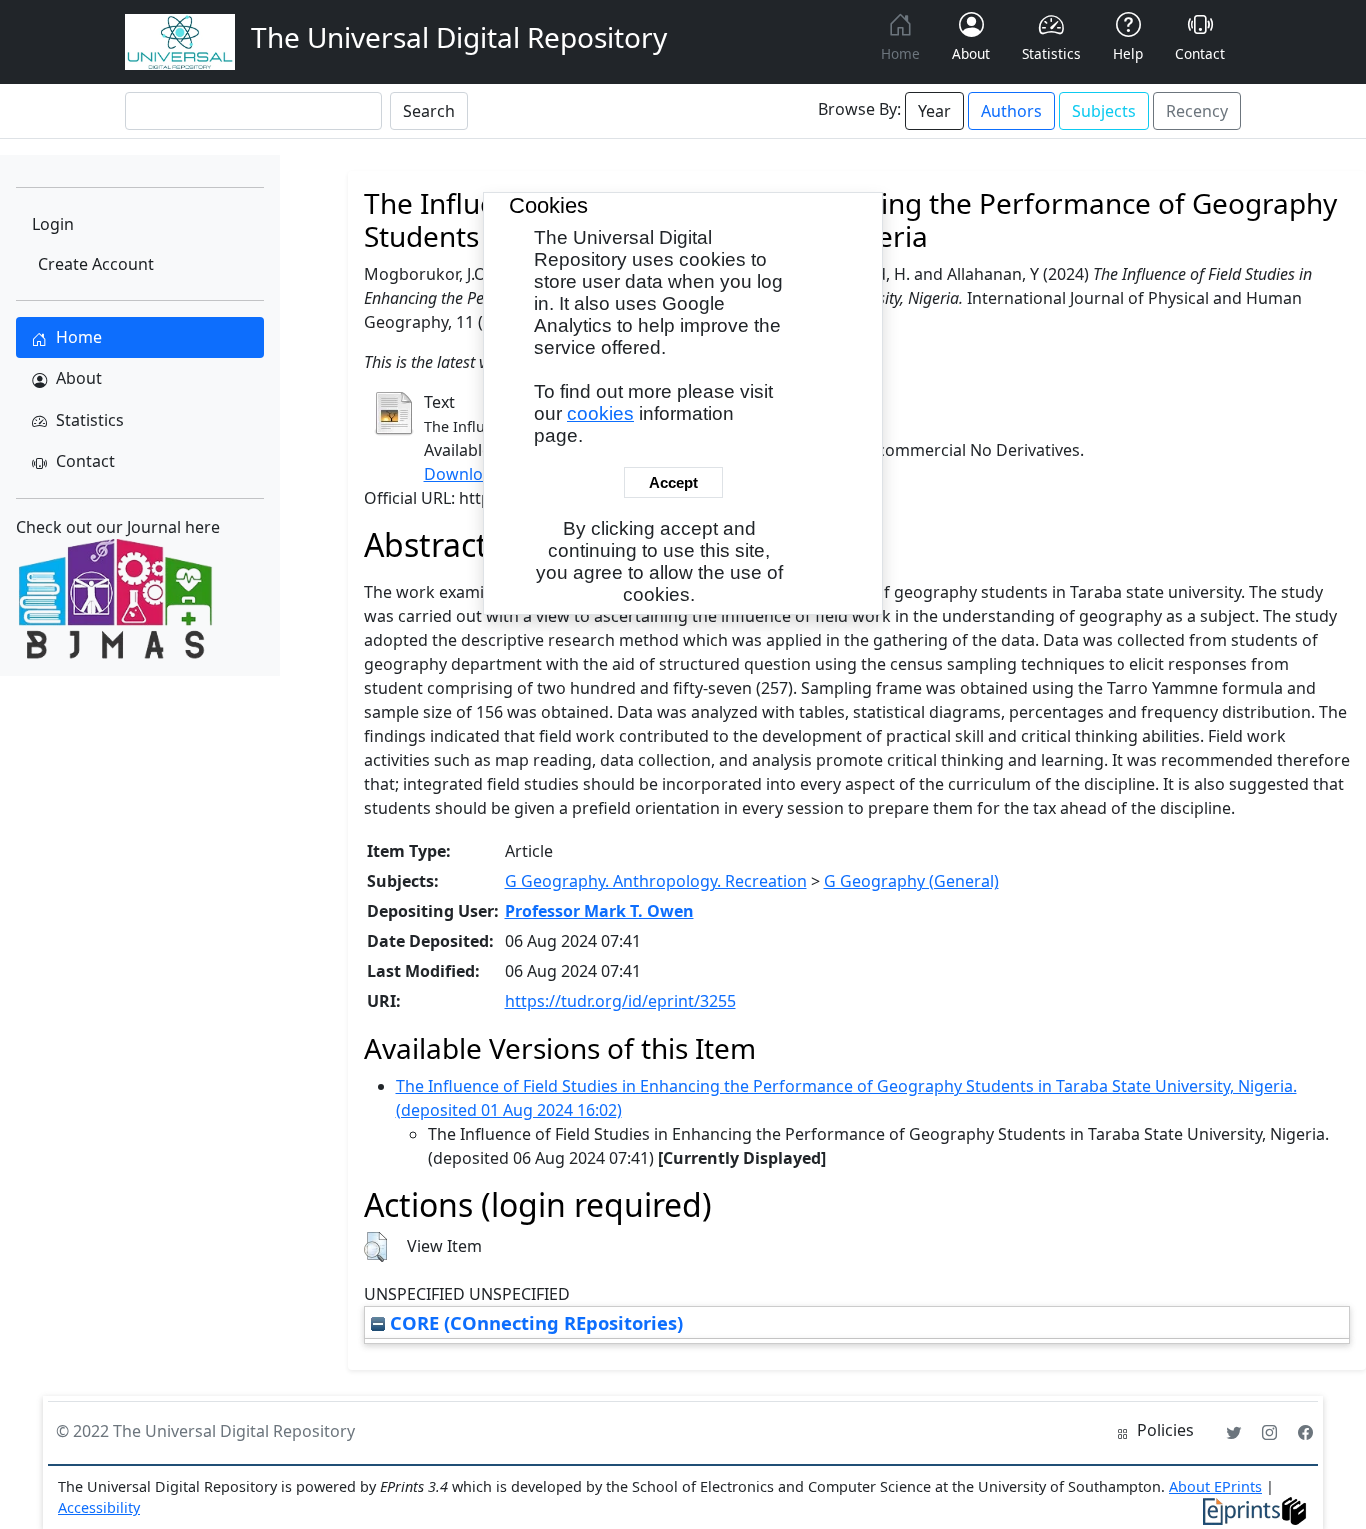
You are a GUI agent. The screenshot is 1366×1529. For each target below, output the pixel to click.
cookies (600, 413)
